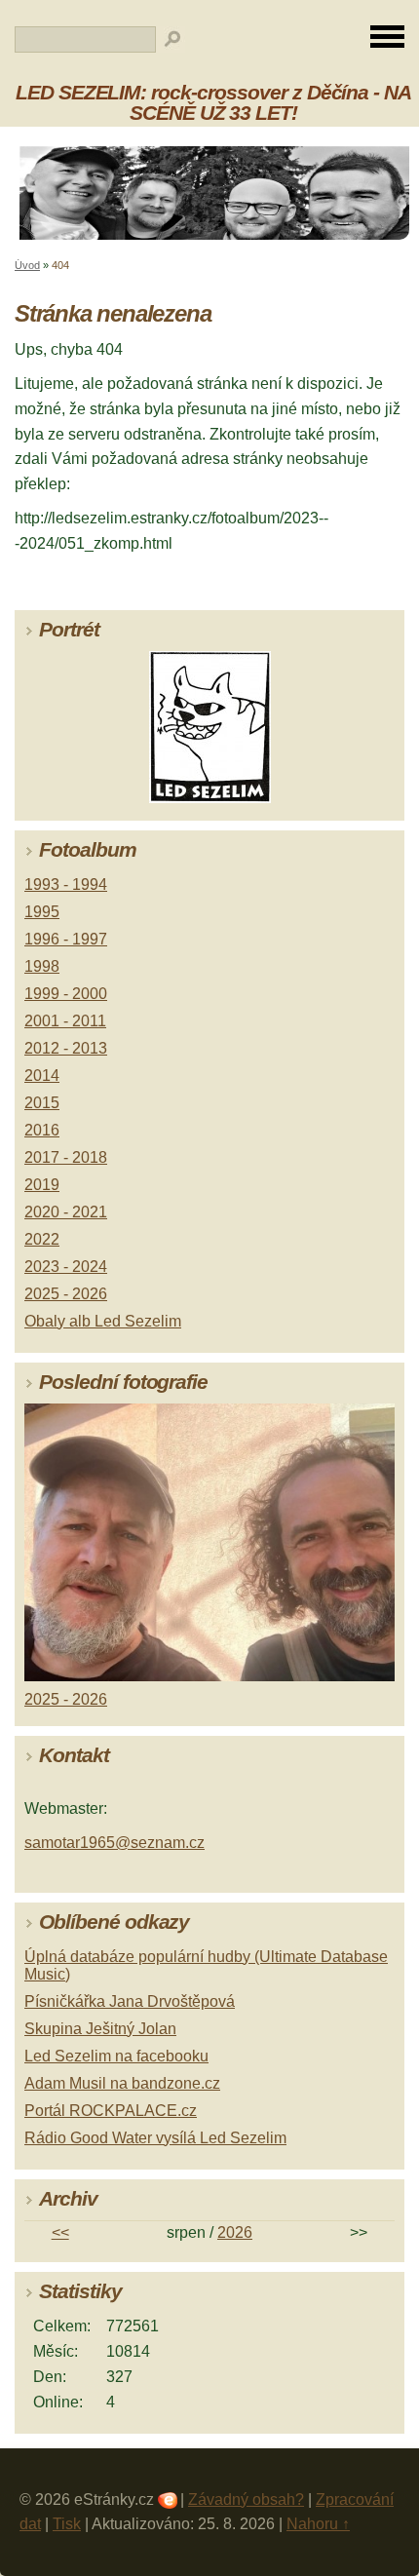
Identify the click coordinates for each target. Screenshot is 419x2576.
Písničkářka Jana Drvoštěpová (130, 2001)
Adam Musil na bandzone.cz (122, 2083)
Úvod (27, 265)
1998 (42, 966)
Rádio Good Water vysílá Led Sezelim (155, 2138)
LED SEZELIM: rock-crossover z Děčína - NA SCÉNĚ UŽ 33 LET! (213, 102)
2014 (42, 1076)
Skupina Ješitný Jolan (100, 2029)
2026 (235, 2232)
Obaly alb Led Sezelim (103, 1321)
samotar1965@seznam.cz (114, 1843)
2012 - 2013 (66, 1048)
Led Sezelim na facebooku (116, 2056)
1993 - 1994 (66, 884)
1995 (42, 912)
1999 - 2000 (66, 994)
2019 (42, 1185)
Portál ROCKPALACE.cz (111, 2111)
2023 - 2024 (66, 1267)
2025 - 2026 (66, 1294)
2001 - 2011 (65, 1021)
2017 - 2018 (66, 1157)
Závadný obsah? (246, 2499)
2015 (42, 1103)
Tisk (67, 2524)
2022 (42, 1239)
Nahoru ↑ (318, 2524)
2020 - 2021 (66, 1212)
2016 (42, 1130)
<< (60, 2232)
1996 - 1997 (66, 939)
